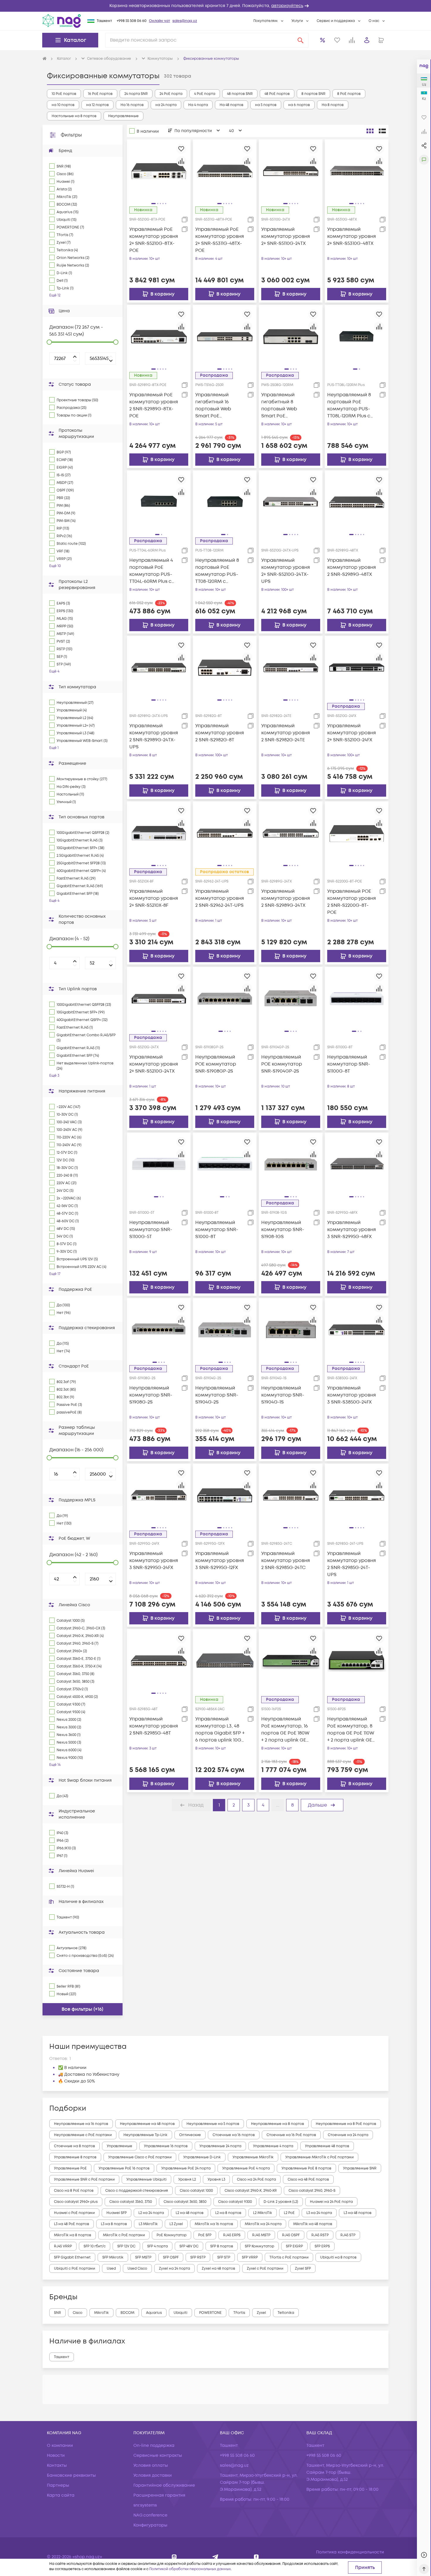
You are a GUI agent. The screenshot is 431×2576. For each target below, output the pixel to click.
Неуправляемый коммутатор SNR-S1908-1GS (283, 1230)
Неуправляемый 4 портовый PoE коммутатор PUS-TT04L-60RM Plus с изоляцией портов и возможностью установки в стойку (154, 571)
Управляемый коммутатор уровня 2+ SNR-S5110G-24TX (286, 236)
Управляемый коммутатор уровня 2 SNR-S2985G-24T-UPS (352, 1564)
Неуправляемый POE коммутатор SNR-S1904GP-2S (282, 1064)
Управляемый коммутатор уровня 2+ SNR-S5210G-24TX (154, 1064)
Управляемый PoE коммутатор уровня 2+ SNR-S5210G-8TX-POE (154, 240)
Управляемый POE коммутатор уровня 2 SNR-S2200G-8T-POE (352, 902)
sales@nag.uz (185, 21)
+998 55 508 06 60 (132, 21)
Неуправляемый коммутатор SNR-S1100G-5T (151, 1230)
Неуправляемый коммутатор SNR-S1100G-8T (349, 1064)
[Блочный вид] (370, 131)
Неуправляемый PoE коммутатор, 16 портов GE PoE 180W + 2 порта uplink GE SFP (285, 1730)
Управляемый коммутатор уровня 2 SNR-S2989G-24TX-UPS (154, 736)
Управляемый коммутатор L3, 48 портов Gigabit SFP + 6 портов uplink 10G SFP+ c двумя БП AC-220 (220, 1730)
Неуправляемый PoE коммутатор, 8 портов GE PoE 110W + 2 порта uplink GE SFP (351, 1730)
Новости (56, 2455)
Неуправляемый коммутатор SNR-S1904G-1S (283, 1395)
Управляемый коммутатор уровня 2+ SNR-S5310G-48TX (352, 236)
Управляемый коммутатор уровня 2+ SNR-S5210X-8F (154, 898)
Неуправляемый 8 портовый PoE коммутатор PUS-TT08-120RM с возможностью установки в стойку (219, 571)
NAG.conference (150, 2515)
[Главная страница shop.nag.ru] (45, 59)
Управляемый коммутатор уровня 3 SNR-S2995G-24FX (154, 1561)
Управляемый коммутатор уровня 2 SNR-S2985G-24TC (286, 1561)
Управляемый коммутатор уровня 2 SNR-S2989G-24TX (286, 898)
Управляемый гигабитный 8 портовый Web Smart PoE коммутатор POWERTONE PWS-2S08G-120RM (283, 406)
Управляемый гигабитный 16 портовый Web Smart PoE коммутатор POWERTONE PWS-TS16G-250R (217, 406)
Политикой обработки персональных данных (190, 2569)
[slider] (49, 342)
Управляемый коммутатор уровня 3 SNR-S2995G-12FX (220, 1561)
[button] (215, 6)
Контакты (57, 2465)
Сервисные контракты (158, 2455)
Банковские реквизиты (71, 2475)
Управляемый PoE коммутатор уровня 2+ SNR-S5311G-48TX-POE (220, 240)
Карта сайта (61, 2495)
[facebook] (256, 2557)
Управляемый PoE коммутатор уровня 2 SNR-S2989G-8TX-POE (154, 405)
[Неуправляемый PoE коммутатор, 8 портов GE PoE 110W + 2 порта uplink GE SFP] (357, 1661)
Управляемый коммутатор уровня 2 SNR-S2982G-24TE (286, 733)
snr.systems (145, 2505)
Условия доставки (153, 2475)
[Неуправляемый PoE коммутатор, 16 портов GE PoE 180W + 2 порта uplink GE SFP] (291, 1661)
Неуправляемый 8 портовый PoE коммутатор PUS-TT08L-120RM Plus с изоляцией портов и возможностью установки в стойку (352, 406)
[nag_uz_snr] (215, 2557)
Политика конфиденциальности (350, 2552)
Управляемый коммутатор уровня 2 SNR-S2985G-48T (154, 1726)
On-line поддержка (154, 2446)
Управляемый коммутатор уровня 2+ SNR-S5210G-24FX (352, 733)
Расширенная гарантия (159, 2495)
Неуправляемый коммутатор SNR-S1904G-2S (217, 1395)
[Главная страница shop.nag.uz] (62, 21)
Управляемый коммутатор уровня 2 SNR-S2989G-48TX (352, 567)
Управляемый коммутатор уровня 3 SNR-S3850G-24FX (352, 1395)
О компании (60, 2446)
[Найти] (301, 40)
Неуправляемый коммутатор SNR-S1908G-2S (151, 1395)
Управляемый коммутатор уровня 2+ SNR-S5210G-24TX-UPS (286, 571)
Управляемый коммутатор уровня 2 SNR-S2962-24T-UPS (220, 898)
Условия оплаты (151, 2465)
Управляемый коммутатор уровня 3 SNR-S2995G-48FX (352, 1230)
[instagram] (174, 2557)
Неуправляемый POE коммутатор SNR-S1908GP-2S (216, 1064)
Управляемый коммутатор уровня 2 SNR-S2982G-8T (220, 733)
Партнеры (58, 2485)
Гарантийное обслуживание (164, 2485)
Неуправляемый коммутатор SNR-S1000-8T (217, 1230)
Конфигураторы (150, 2525)
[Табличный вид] (382, 131)
